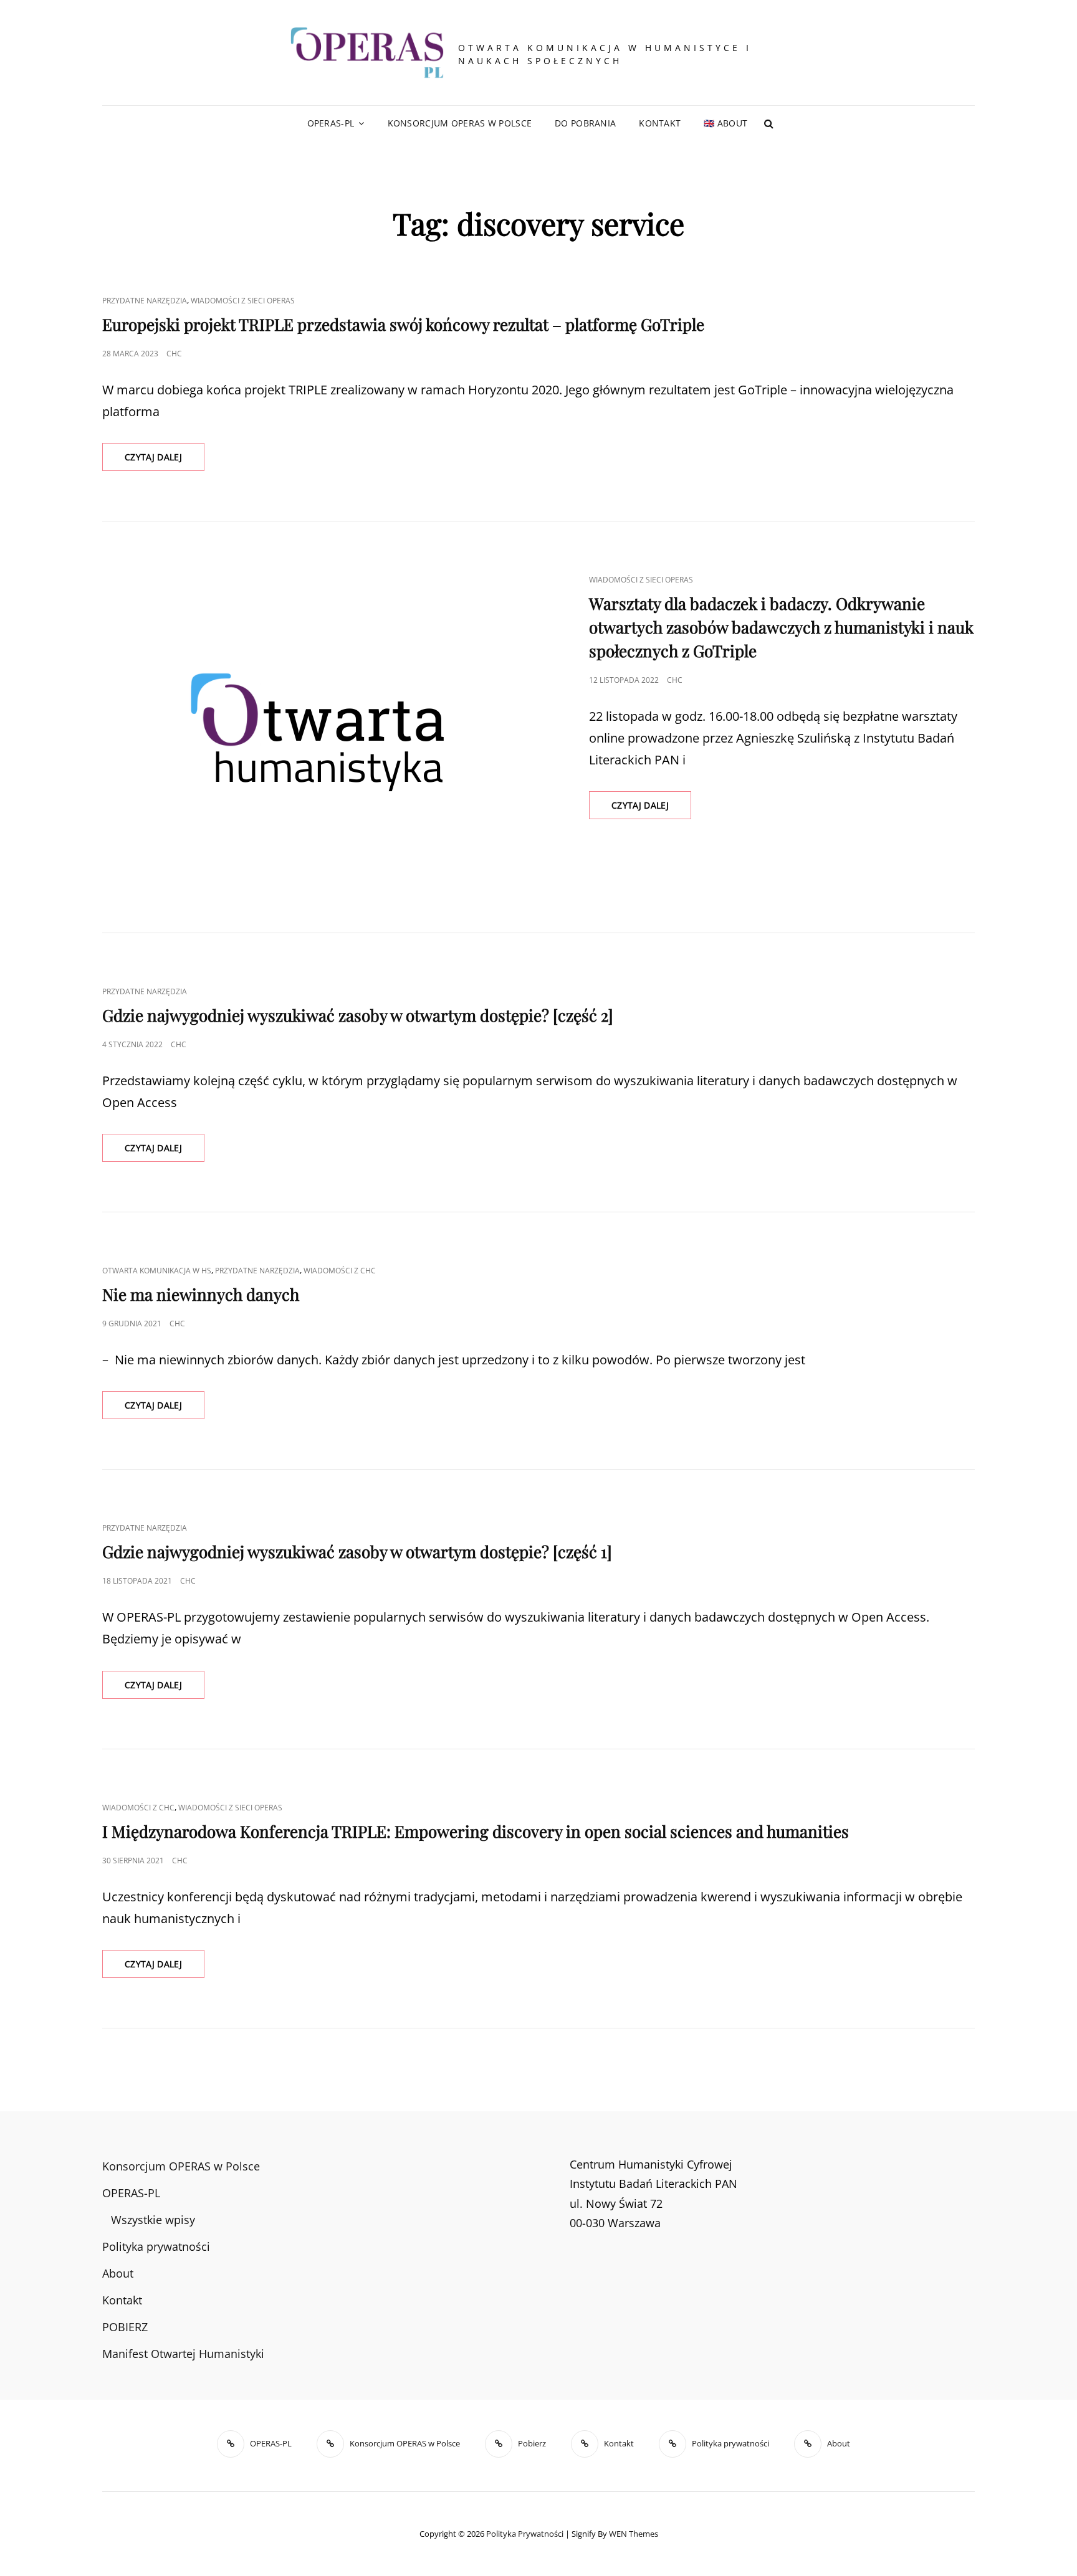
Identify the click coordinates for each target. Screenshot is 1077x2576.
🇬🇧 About (725, 123)
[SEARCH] (768, 123)
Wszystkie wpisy (153, 2220)
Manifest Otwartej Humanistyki (183, 2354)
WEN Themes (634, 2534)
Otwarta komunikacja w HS (157, 1271)
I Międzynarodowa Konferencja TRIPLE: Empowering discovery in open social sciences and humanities (476, 1831)
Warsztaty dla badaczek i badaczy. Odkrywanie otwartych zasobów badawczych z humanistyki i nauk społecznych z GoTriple (781, 627)
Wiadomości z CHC (340, 1271)
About (118, 2273)
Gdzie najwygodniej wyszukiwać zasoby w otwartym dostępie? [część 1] (357, 1552)
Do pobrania (585, 123)
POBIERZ (125, 2327)
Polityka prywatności (156, 2246)
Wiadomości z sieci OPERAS (243, 301)
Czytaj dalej (165, 461)
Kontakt (660, 123)
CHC (174, 354)
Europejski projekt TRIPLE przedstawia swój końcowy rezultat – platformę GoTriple (403, 324)
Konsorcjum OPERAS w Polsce (460, 123)
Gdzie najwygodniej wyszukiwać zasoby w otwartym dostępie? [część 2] (358, 1015)
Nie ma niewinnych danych (201, 1294)
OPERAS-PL (331, 123)
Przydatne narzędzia (145, 301)
